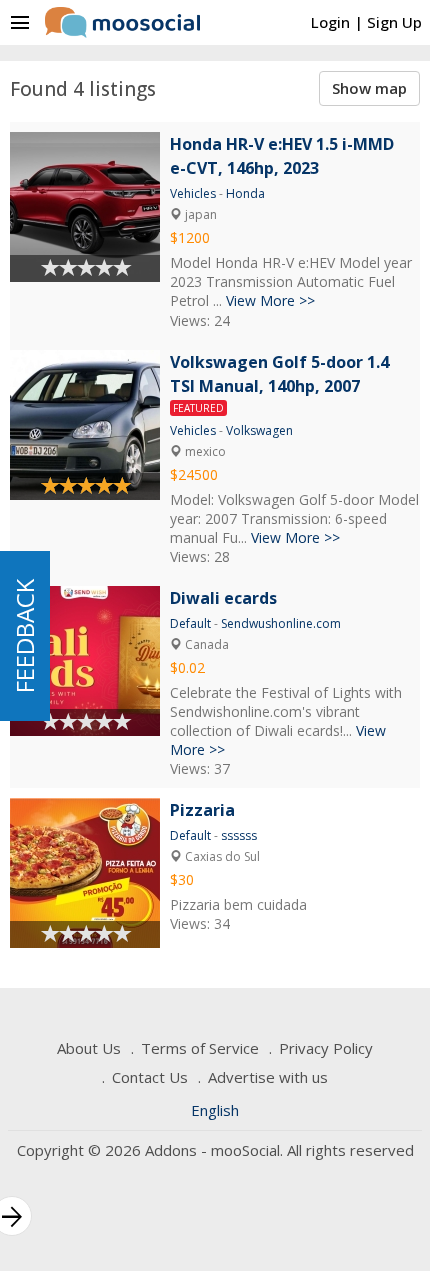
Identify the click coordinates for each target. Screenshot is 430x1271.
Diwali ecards (223, 598)
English (215, 1110)
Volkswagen (259, 430)
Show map (369, 88)
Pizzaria (202, 810)
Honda (245, 193)
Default (190, 623)
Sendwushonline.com (281, 623)
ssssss (239, 835)
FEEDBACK (24, 636)
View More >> (270, 300)
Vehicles (193, 193)
